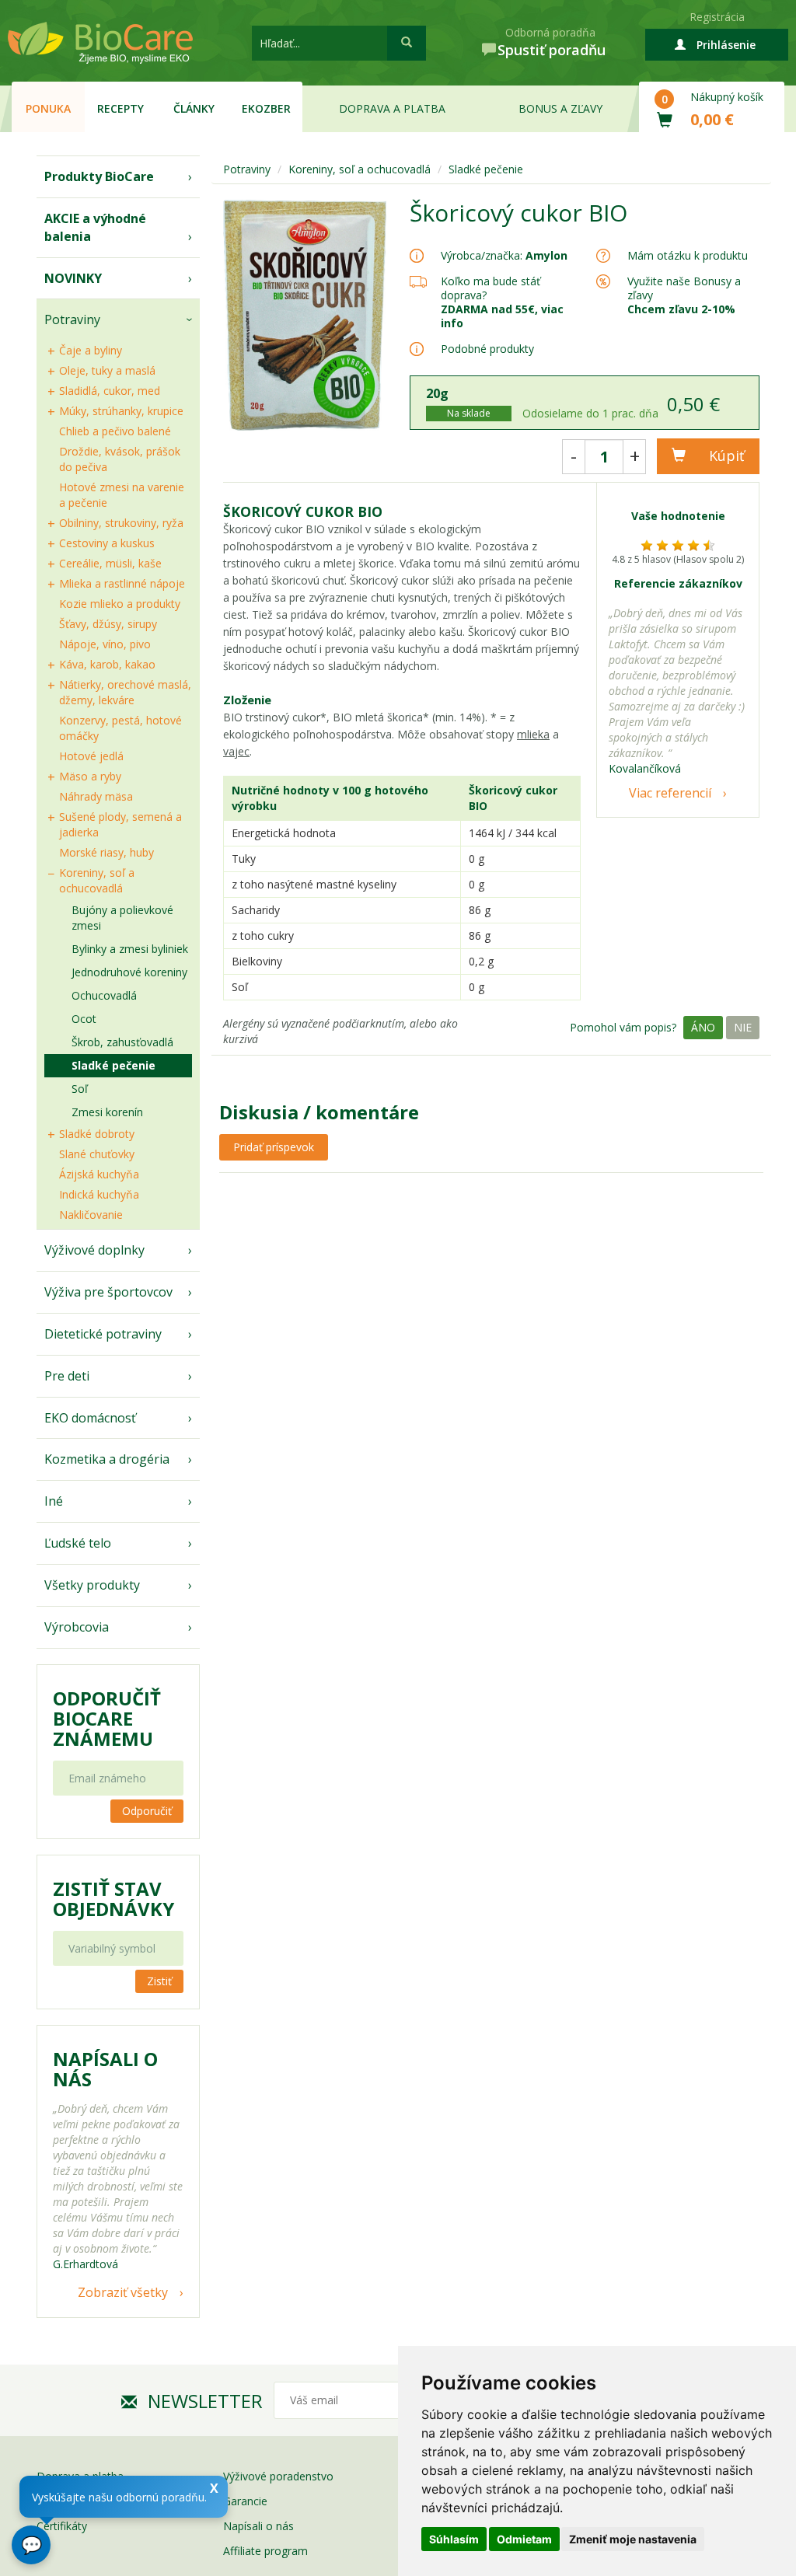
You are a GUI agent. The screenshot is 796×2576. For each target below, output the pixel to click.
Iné (54, 1501)
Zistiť (159, 1981)
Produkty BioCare (99, 176)
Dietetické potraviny (103, 1334)
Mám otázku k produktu (688, 256)
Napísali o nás (258, 2526)
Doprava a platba (392, 108)
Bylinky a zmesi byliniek (130, 949)
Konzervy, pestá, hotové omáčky (120, 728)
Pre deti (67, 1376)
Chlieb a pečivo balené (115, 431)
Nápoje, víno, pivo (105, 644)
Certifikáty (62, 2526)
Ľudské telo (78, 1543)
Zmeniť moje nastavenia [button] (633, 2539)
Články (194, 108)
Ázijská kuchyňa (99, 1174)
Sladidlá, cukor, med (110, 391)
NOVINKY (73, 278)
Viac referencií (670, 793)
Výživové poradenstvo (278, 2476)
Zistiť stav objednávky (113, 1899)
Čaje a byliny (91, 350)
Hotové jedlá (91, 756)
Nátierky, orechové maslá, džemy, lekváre (125, 692)
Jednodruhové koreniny (129, 972)
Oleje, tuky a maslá (107, 370)
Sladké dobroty (97, 1134)
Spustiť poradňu (552, 50)
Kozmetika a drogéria (107, 1459)
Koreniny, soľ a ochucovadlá (97, 880)
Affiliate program (265, 2551)
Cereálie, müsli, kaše (110, 563)
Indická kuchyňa (99, 1194)
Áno (703, 1027)
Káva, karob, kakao (107, 664)
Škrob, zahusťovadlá (122, 1042)
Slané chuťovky (97, 1154)
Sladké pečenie (113, 1065)
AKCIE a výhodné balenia (95, 227)
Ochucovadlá (104, 995)
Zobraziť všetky (123, 2292)
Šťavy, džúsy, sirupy (108, 624)
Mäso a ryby (90, 776)
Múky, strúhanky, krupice (121, 411)
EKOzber (266, 108)
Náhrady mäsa (96, 796)
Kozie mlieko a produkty (120, 604)
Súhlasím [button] (454, 2539)
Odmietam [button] (524, 2539)
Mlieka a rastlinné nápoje (122, 583)
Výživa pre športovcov (108, 1292)
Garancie (245, 2501)
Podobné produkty (487, 349)
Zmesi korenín (107, 1112)
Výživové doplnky (94, 1250)
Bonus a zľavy (560, 108)
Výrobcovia (77, 1627)
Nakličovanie (91, 1215)
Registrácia (717, 17)
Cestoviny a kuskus (107, 543)
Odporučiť (147, 1811)
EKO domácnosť (90, 1418)
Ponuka (48, 108)
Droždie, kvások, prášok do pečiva (120, 459)
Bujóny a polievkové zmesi (122, 918)
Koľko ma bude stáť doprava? (491, 288)
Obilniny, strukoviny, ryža (121, 523)
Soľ (80, 1089)
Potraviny (72, 319)
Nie (743, 1027)
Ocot (84, 1019)
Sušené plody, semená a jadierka (120, 824)
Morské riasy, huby (106, 852)
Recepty (120, 108)
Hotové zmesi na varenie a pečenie (122, 495)
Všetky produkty (92, 1585)
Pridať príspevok (274, 1147)
